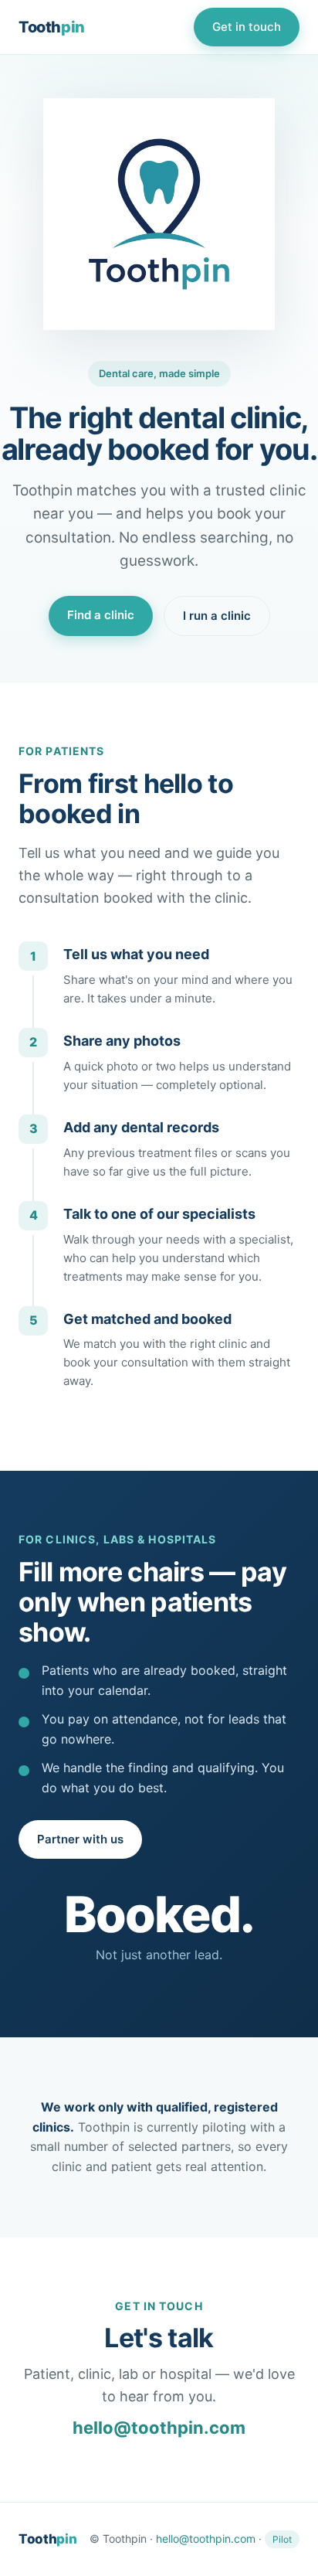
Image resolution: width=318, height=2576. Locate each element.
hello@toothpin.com (159, 2428)
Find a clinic (101, 615)
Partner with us (80, 1839)
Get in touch (247, 27)
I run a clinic (217, 616)
